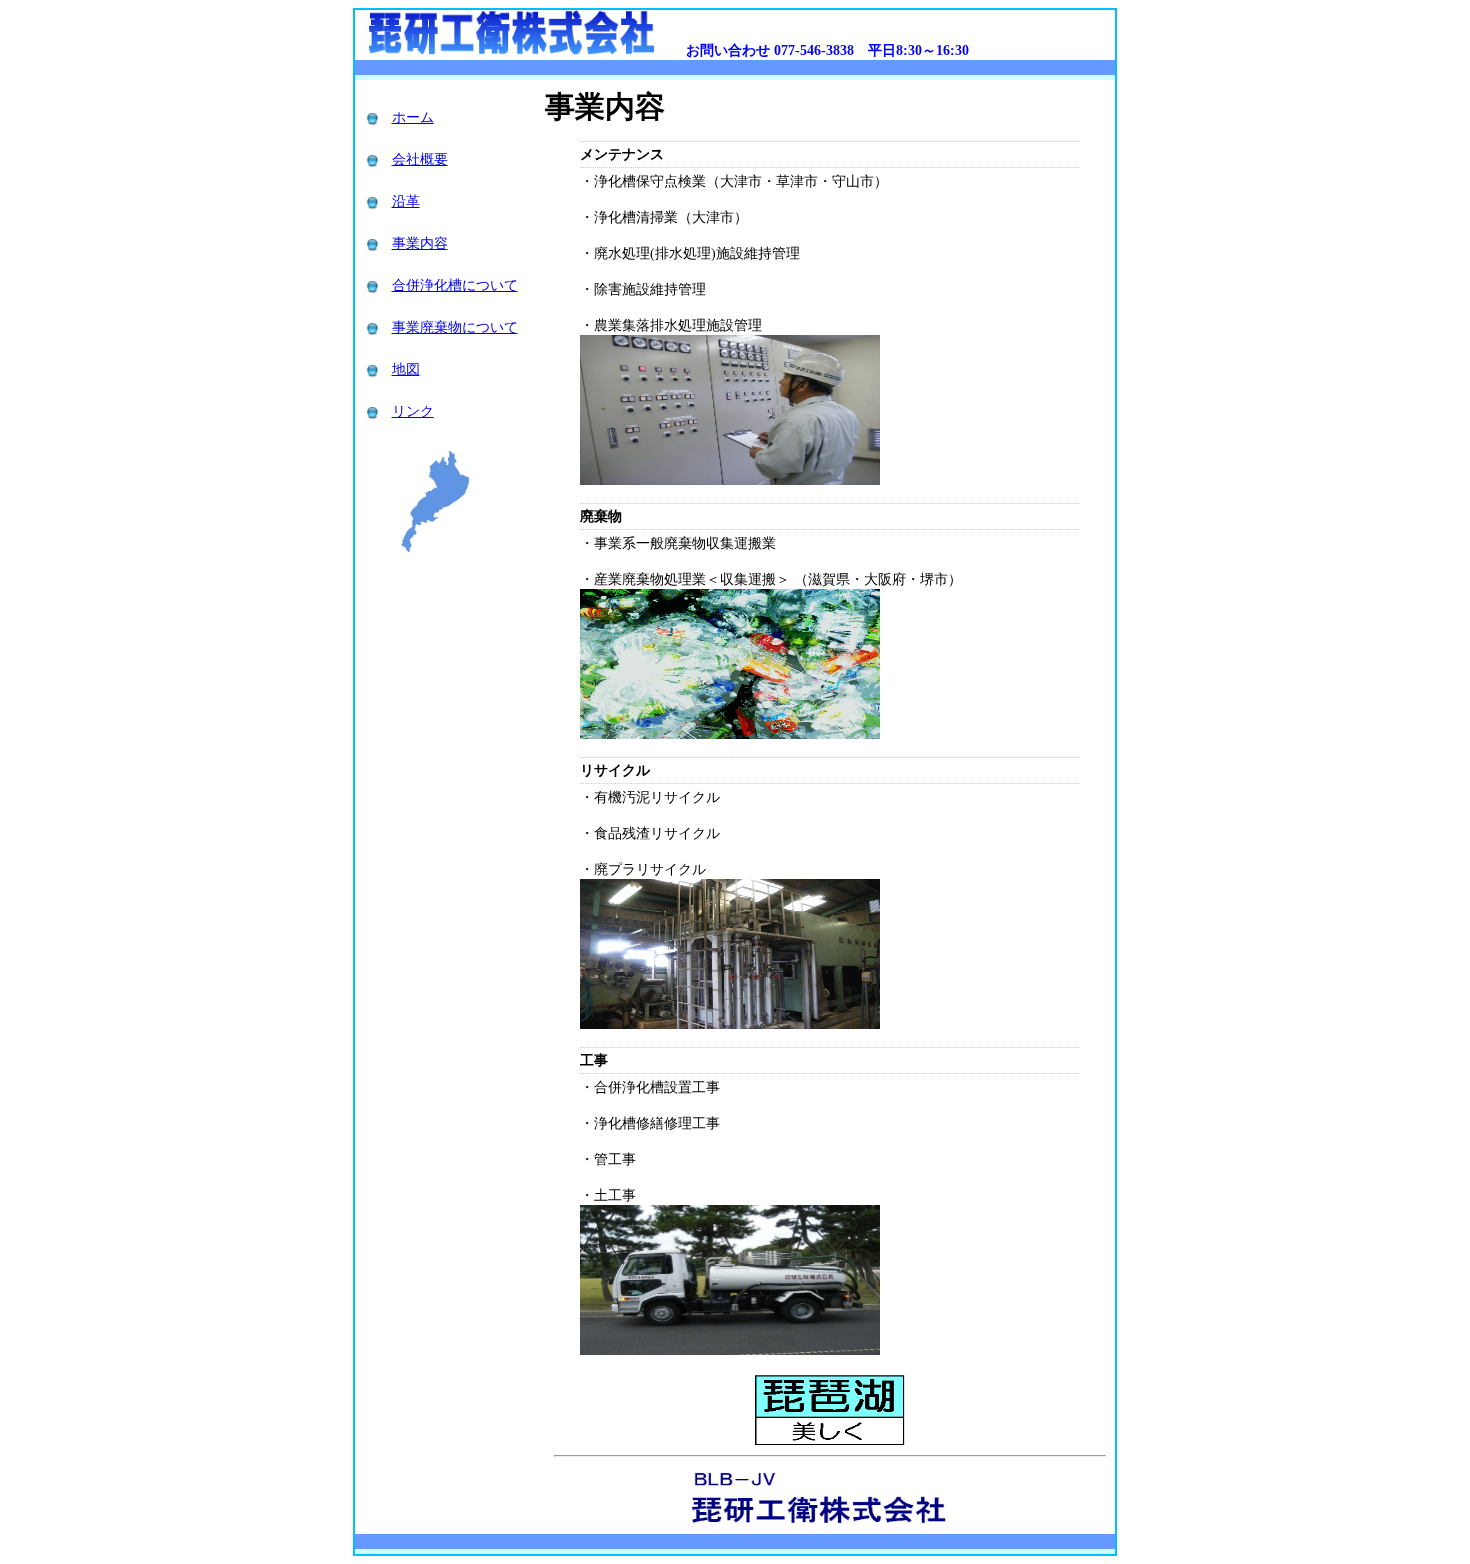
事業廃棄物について (455, 327)
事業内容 (420, 243)
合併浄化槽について (455, 285)
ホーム (413, 117)
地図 (406, 369)
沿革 (406, 201)
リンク (413, 411)
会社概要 (420, 159)
